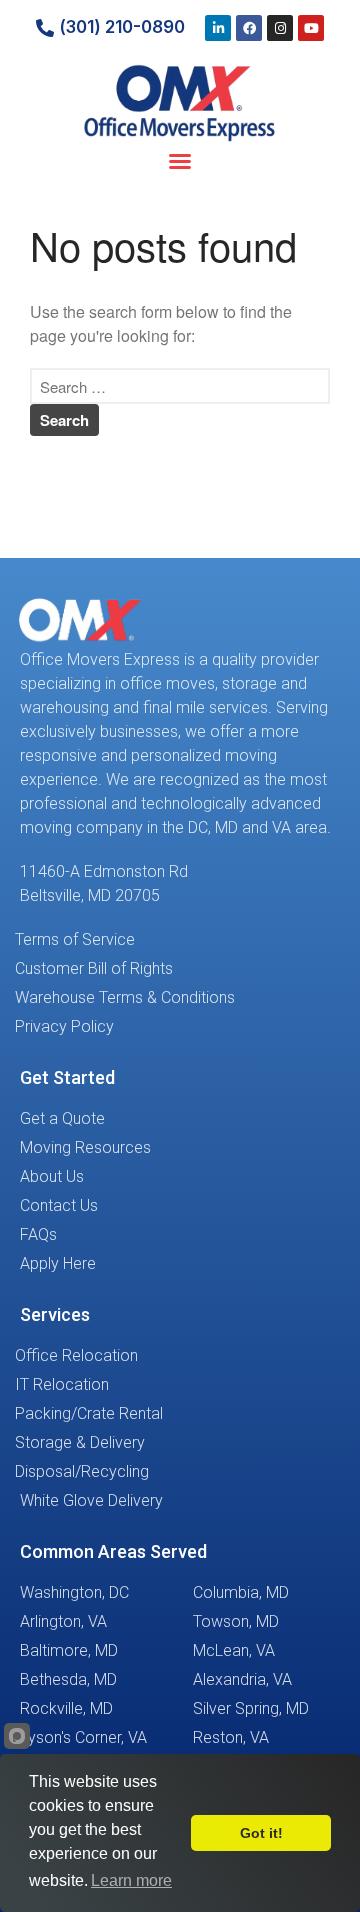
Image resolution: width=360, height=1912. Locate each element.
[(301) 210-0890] (45, 28)
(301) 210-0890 (122, 27)
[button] (180, 161)
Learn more (131, 1880)
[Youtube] (311, 28)
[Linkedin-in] (218, 28)
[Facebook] (249, 28)
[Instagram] (280, 28)
